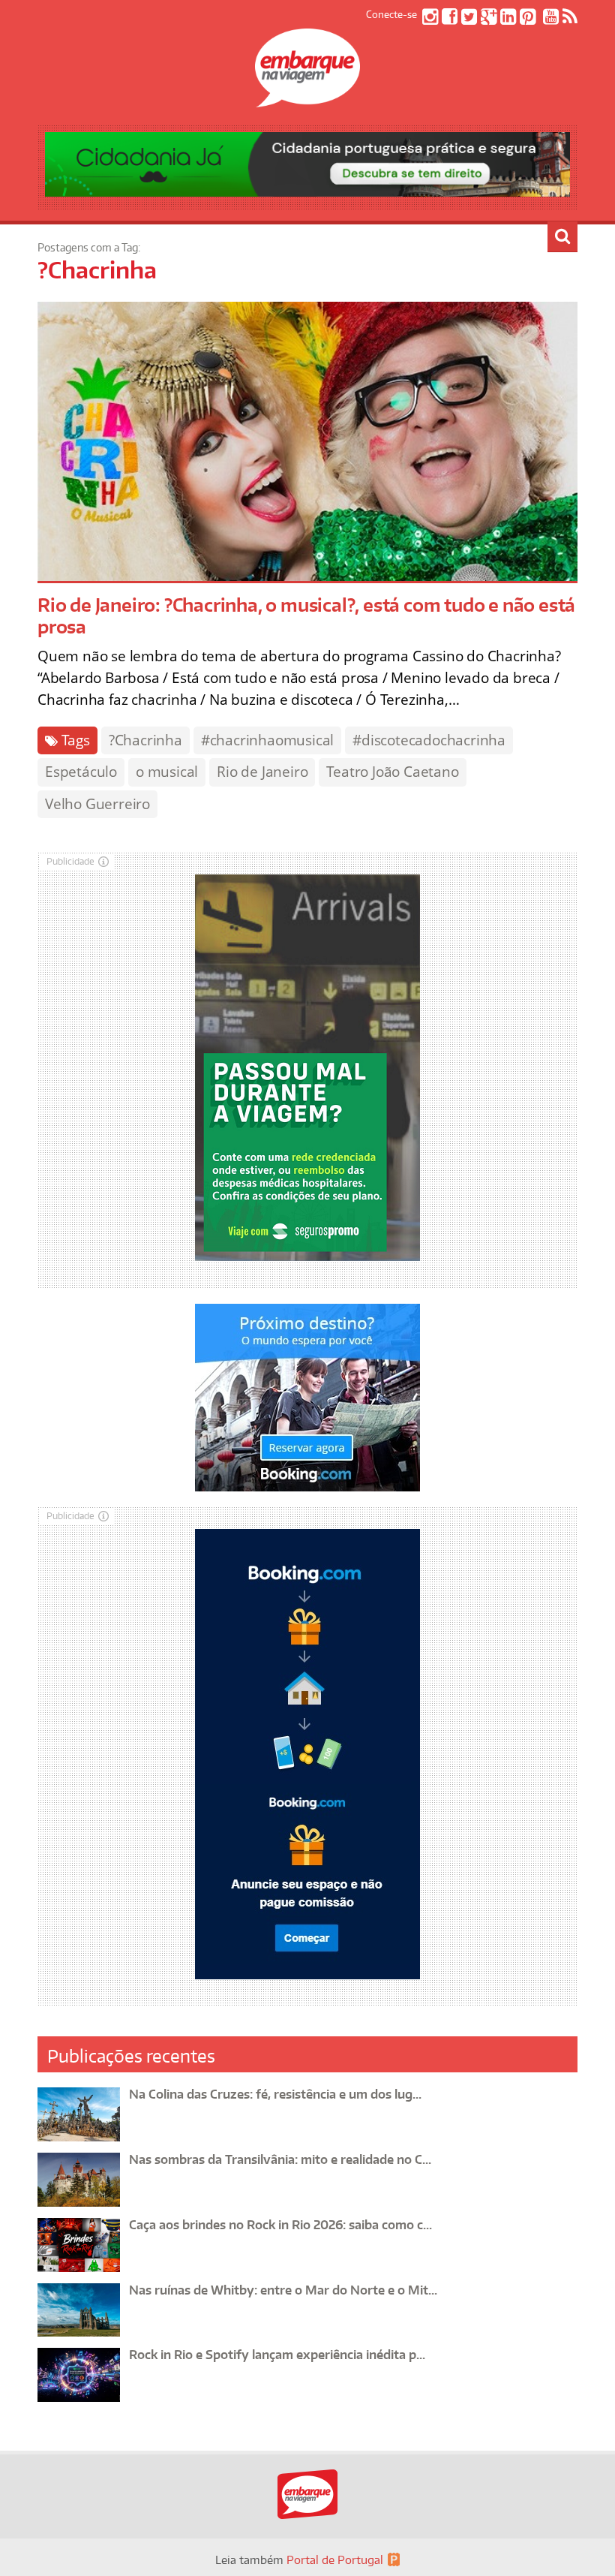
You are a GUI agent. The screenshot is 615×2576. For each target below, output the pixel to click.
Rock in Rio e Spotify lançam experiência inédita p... (277, 2355)
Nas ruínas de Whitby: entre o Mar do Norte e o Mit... (283, 2290)
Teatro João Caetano (392, 772)
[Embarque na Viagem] (307, 99)
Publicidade (70, 861)
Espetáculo (81, 772)
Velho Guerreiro (97, 804)
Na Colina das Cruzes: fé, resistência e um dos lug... (275, 2094)
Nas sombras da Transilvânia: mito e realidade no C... (280, 2159)
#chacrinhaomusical (267, 740)
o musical (167, 772)
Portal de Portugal (335, 2560)
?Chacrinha (145, 740)
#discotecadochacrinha (429, 740)
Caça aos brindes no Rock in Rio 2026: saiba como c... (280, 2225)
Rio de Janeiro (262, 772)
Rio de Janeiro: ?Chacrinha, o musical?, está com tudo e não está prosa (306, 615)
